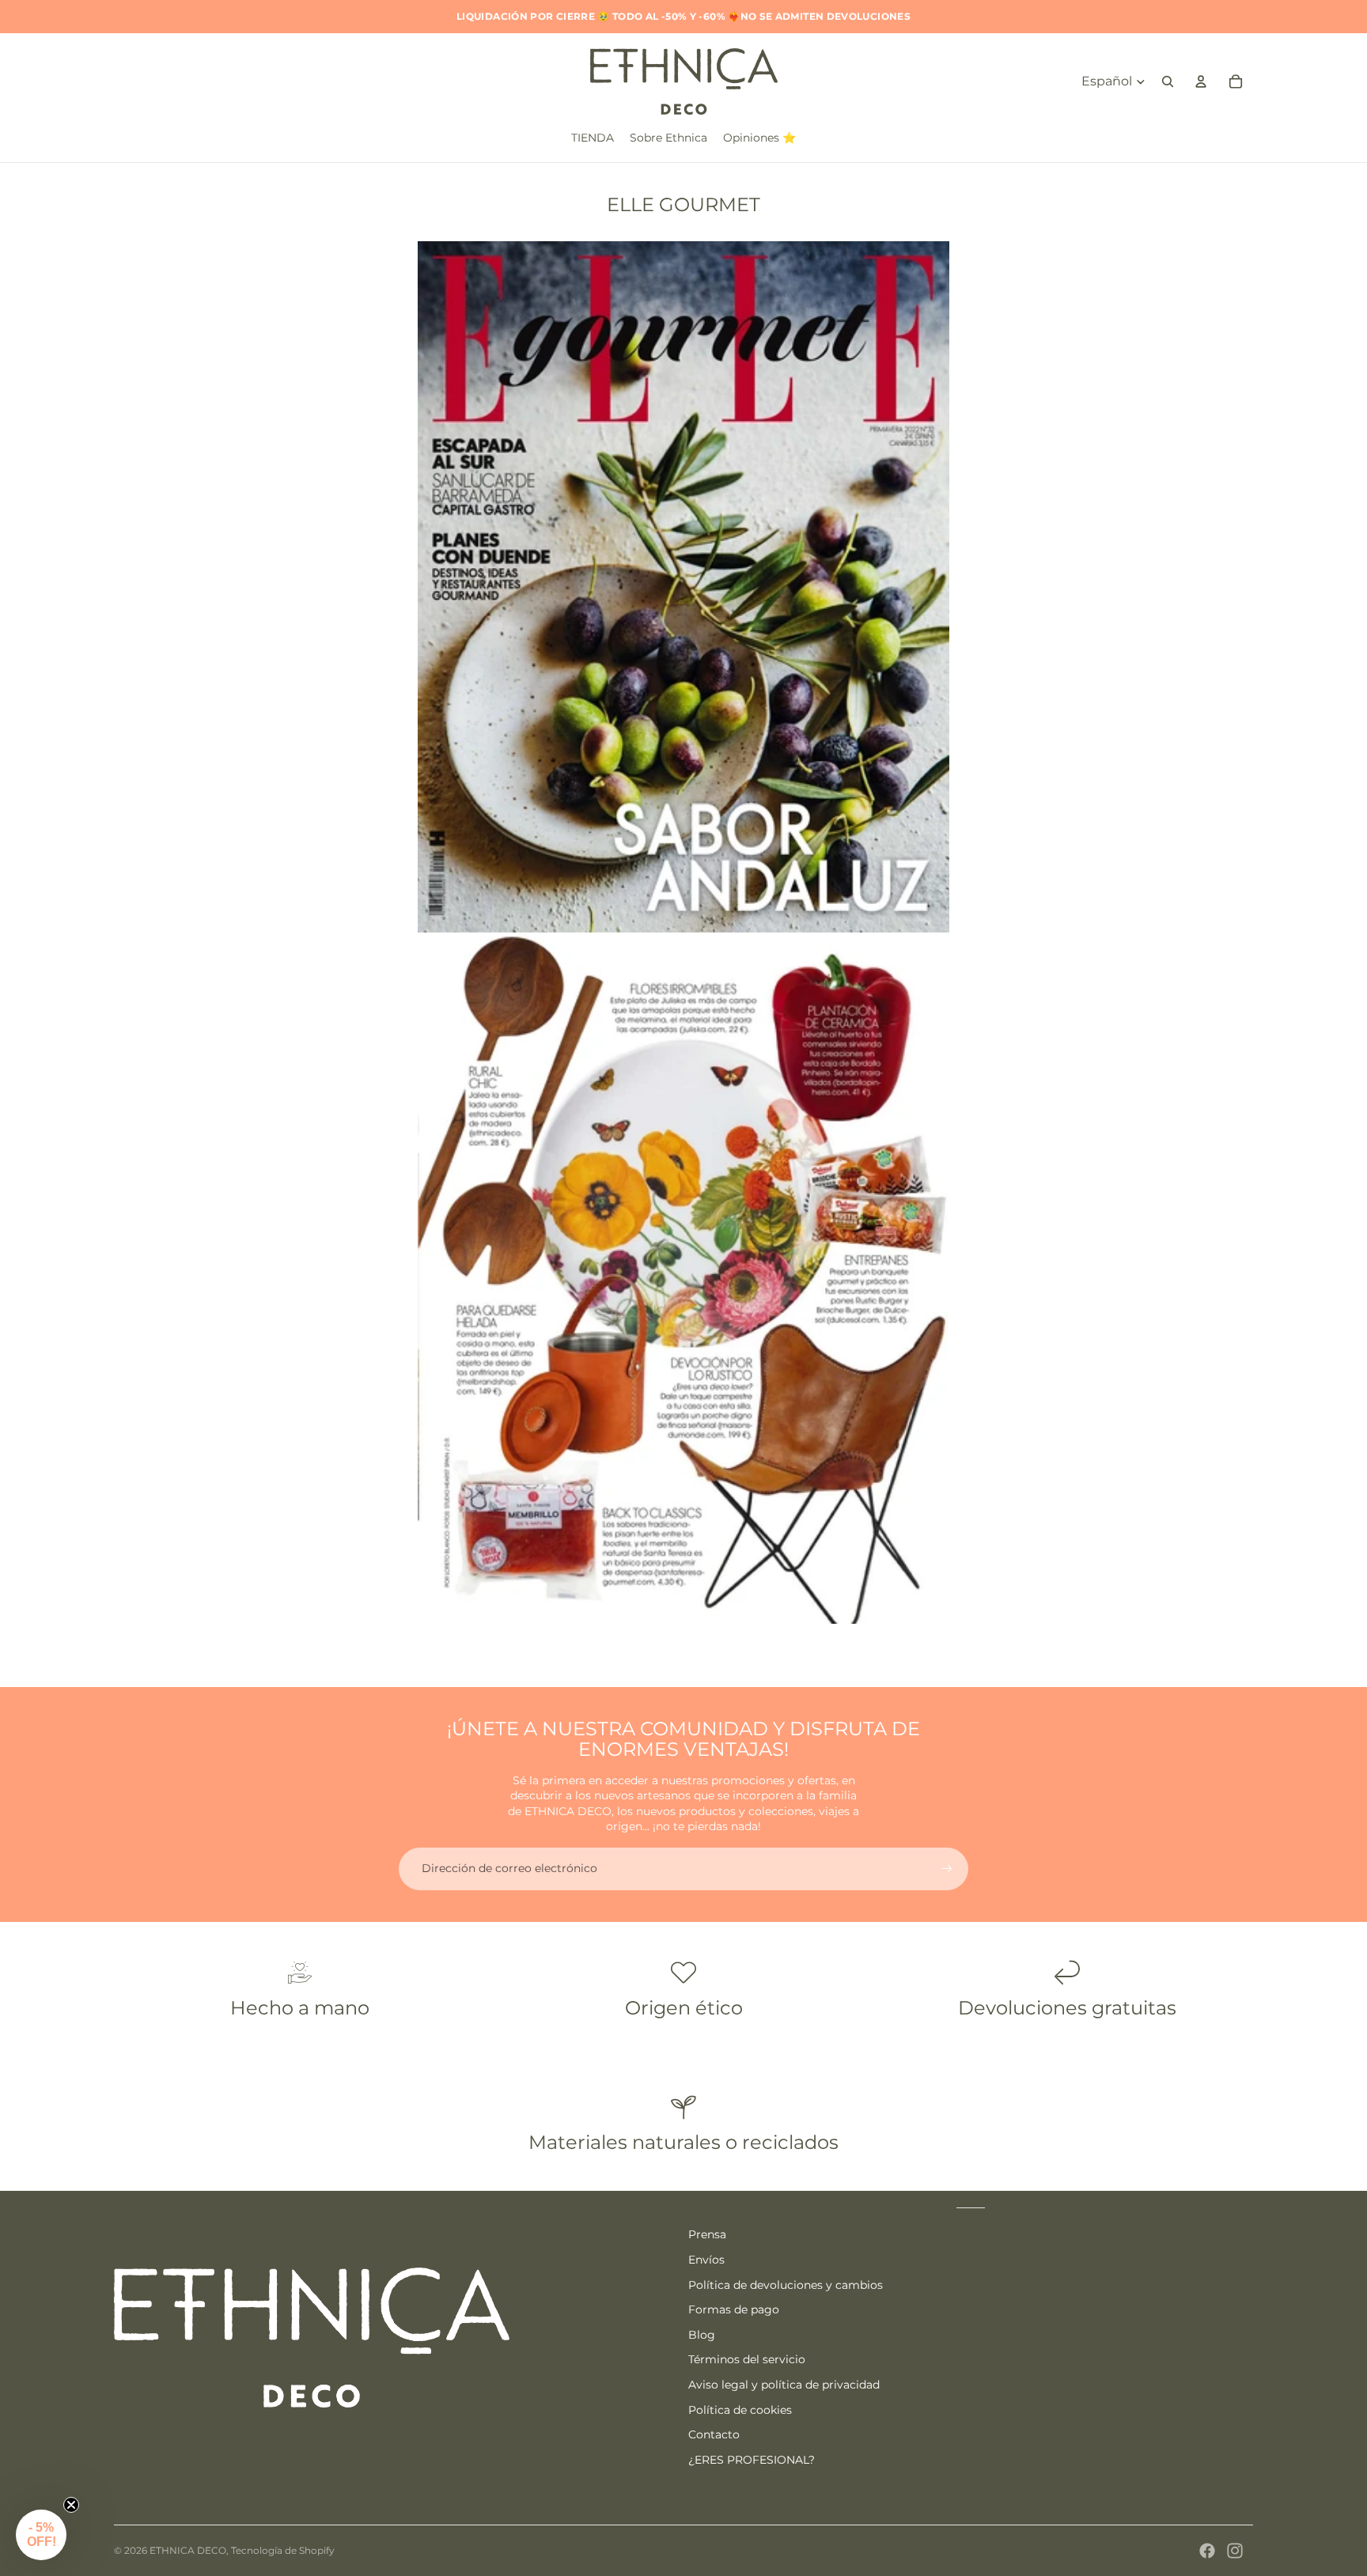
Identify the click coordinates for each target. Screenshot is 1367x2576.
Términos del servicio (747, 2359)
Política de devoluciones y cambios (786, 2285)
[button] (41, 2535)
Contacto (714, 2434)
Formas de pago (734, 2309)
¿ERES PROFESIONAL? (752, 2460)
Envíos (706, 2260)
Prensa (707, 2234)
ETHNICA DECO (188, 2550)
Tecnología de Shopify (283, 2550)
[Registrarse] (947, 1869)
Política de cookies (740, 2410)
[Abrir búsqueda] (1168, 81)
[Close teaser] (71, 2505)
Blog (702, 2335)
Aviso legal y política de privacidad (784, 2385)
